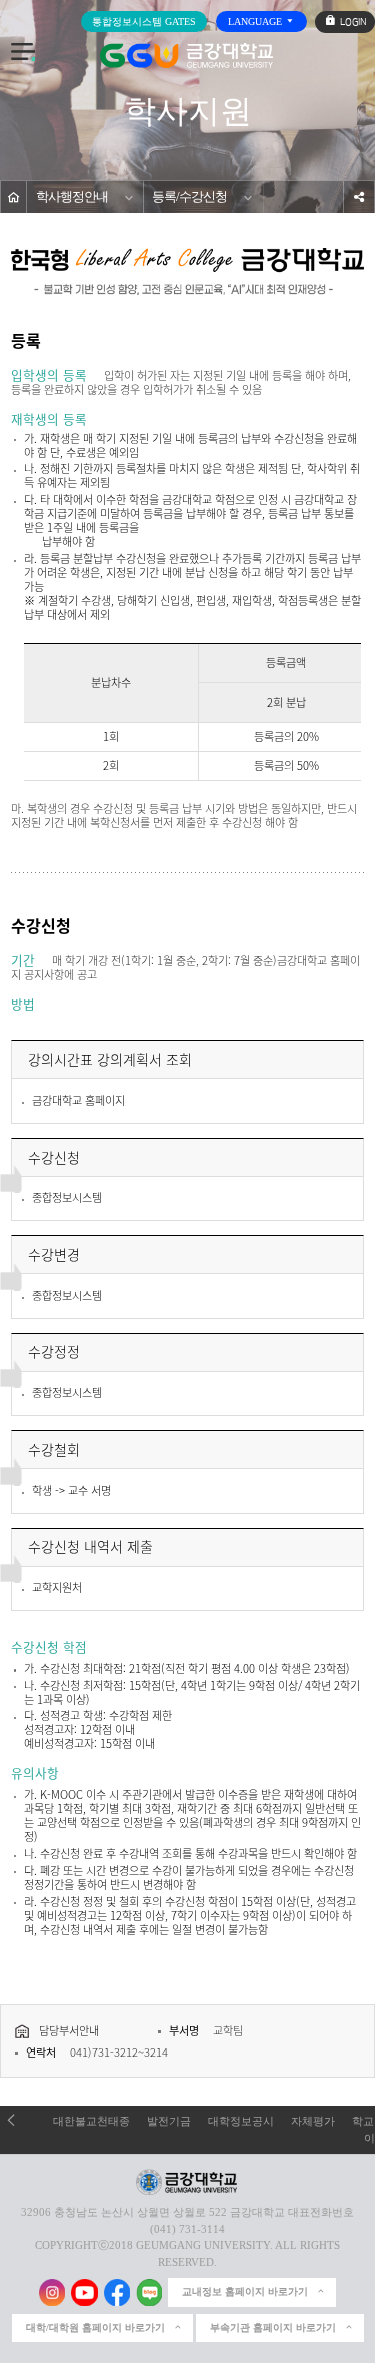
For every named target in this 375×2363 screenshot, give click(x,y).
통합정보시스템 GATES (144, 21)
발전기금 (169, 2121)
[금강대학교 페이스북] (117, 2292)
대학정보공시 (241, 2121)
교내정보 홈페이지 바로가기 (245, 2291)
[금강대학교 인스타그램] (52, 2292)
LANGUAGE (256, 21)
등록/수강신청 (189, 197)
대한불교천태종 (91, 2121)
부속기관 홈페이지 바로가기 (273, 2327)
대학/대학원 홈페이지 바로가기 (95, 2327)
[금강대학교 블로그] (149, 2292)
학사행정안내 (72, 197)
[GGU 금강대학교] (186, 55)
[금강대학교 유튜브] (84, 2292)
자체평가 (313, 2121)
